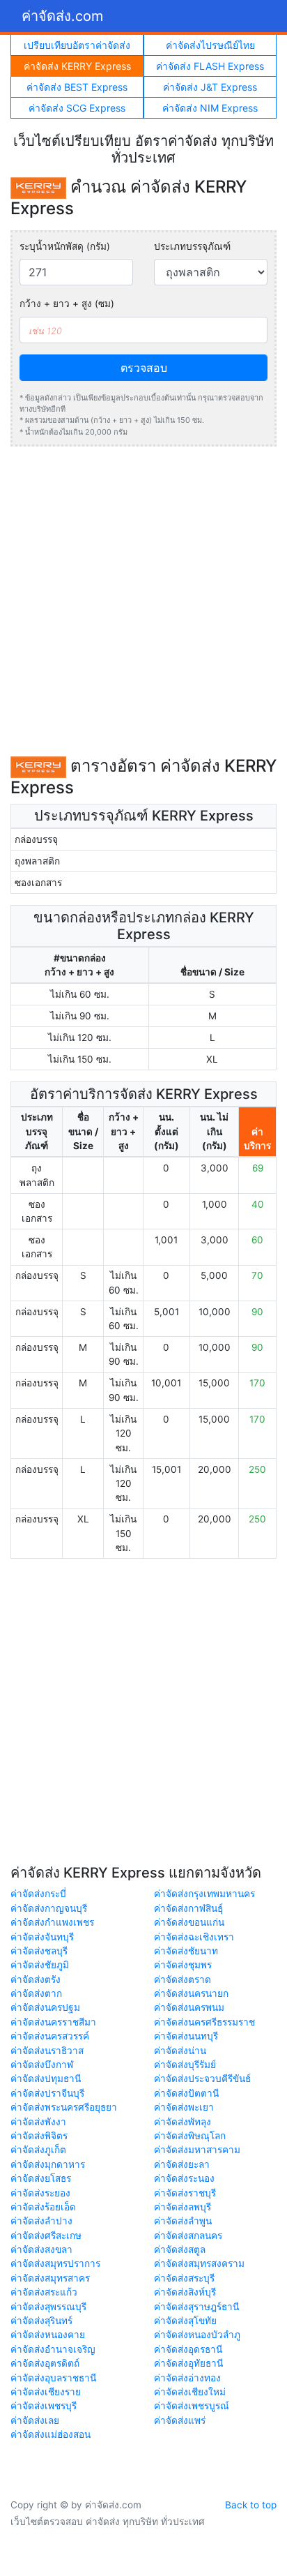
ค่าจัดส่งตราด (183, 1979)
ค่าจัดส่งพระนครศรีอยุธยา (64, 2107)
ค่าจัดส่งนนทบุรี (186, 2036)
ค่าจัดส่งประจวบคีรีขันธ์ (202, 2079)
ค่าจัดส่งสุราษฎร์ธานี (196, 2307)
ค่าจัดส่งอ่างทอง (187, 2378)
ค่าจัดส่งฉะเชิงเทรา (194, 1937)
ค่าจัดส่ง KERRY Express (77, 66)
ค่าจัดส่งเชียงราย (46, 2392)
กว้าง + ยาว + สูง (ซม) (67, 304)
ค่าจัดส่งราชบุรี (185, 2193)
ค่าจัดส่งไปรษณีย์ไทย (210, 45)
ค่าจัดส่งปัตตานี (186, 2093)
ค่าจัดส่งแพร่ (180, 2420)
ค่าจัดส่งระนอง (184, 2178)
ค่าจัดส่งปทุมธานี (46, 2079)
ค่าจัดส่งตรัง (36, 1979)
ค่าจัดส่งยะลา (182, 2164)
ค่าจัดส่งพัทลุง (183, 2122)
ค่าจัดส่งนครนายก (191, 1993)
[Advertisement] (143, 601)
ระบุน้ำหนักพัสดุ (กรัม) (65, 246)
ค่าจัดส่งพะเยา (184, 2107)
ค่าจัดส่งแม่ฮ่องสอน (51, 2434)
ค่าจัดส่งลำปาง (41, 2221)
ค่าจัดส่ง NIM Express (210, 108)
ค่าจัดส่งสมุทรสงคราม (199, 2263)
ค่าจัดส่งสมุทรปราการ (55, 2263)
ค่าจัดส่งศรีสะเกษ (46, 2236)
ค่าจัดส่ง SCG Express (77, 108)
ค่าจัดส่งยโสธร (41, 2178)
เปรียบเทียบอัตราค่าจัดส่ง (77, 45)
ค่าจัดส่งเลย (35, 2420)
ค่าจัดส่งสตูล (180, 2249)
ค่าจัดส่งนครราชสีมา (53, 2022)
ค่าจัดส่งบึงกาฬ (42, 2065)
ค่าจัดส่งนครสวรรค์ (50, 2036)
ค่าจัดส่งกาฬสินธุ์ (188, 1908)
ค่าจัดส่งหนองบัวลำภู (197, 2335)
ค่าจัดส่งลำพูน (183, 2221)
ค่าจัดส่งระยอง (40, 2193)
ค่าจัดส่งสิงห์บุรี (185, 2292)
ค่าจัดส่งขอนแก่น (189, 1922)
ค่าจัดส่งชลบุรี (39, 1951)
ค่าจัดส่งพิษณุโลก (190, 2136)
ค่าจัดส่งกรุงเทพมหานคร (204, 1894)
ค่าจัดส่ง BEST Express (77, 87)
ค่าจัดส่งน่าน (180, 2051)
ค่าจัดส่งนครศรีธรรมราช (204, 2022)
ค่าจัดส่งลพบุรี (183, 2207)
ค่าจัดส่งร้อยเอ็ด (43, 2207)
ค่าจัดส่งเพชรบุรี (44, 2406)
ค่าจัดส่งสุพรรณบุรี (48, 2307)
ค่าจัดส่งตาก (36, 1993)
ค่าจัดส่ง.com (62, 16)
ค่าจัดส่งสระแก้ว (44, 2292)
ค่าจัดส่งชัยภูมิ (40, 1965)
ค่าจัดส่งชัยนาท (186, 1951)
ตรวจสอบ (144, 368)
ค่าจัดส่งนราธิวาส (47, 2051)
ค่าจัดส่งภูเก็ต (38, 2150)
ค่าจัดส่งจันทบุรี (42, 1937)
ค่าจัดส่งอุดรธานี (188, 2349)
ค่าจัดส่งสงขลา (41, 2249)
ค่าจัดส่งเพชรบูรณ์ (192, 2406)
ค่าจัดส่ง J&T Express (210, 87)
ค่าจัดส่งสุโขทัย (185, 2321)
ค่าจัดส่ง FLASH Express (210, 66)
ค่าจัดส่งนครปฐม (45, 2007)
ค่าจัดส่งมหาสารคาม (197, 2150)
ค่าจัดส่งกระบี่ (38, 1894)
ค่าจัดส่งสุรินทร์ (41, 2321)
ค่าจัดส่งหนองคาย (48, 2335)
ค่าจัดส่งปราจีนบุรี (47, 2093)
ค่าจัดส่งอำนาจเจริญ (53, 2349)
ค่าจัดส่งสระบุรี (184, 2278)
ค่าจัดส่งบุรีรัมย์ (185, 2065)
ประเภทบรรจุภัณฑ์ (192, 246)
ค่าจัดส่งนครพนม (189, 2007)
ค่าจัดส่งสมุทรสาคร (50, 2278)
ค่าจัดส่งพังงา (38, 2122)
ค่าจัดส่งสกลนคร (188, 2236)
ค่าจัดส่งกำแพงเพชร (52, 1922)
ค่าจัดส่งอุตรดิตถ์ (45, 2363)
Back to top (251, 2505)
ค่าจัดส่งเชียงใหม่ (190, 2392)
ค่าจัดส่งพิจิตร (39, 2136)
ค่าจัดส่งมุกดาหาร (48, 2164)
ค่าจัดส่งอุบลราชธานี (53, 2378)
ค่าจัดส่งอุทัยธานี (188, 2363)
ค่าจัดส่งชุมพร (183, 1965)
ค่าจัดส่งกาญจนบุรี (49, 1908)
